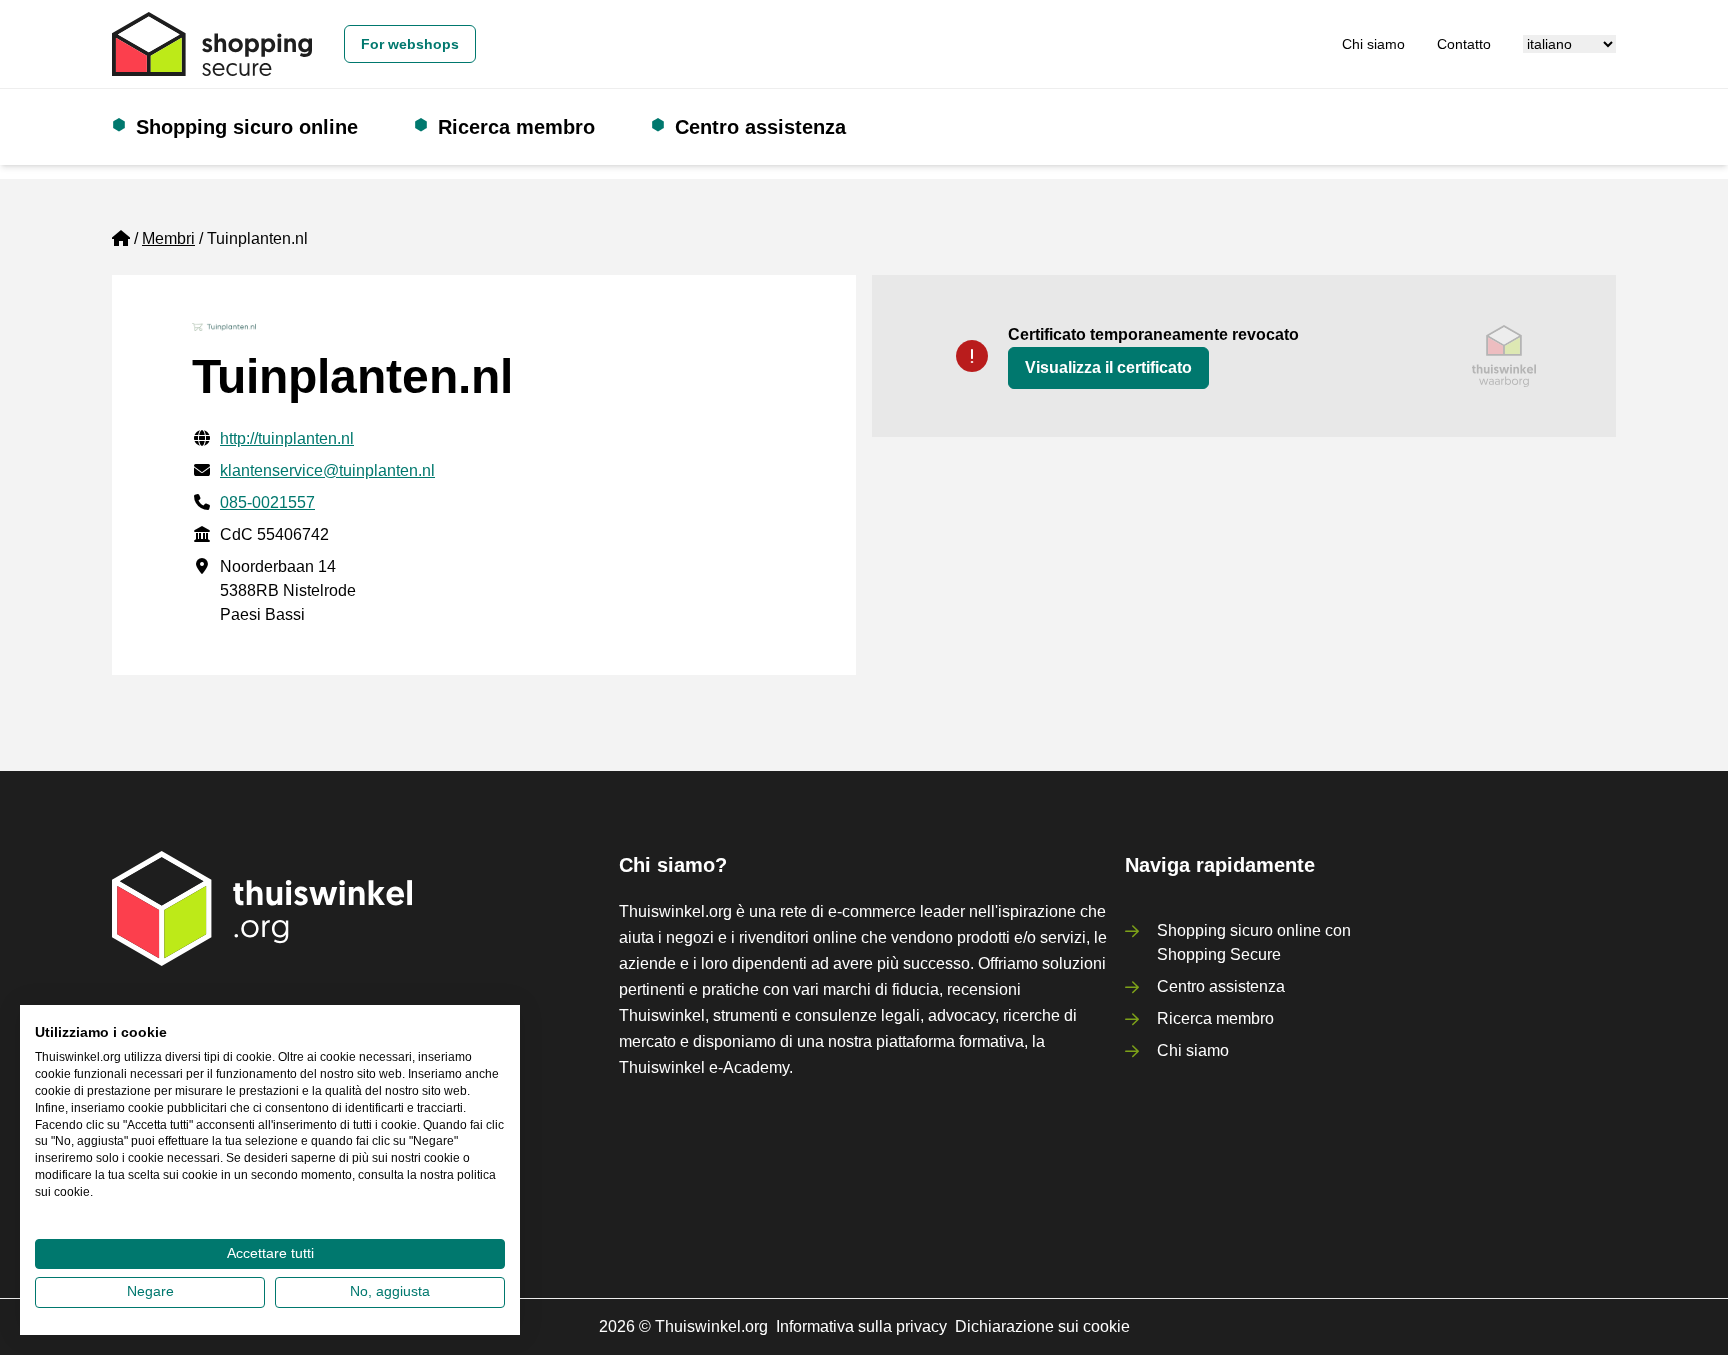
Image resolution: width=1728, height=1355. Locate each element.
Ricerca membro (516, 127)
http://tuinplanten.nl (287, 438)
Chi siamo (1373, 44)
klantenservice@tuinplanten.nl (327, 470)
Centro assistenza (760, 127)
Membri (168, 238)
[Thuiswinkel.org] (212, 44)
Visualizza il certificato (1108, 367)
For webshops (410, 44)
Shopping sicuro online (247, 127)
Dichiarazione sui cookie (1042, 1326)
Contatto (1464, 44)
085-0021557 (267, 502)
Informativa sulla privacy (861, 1326)
